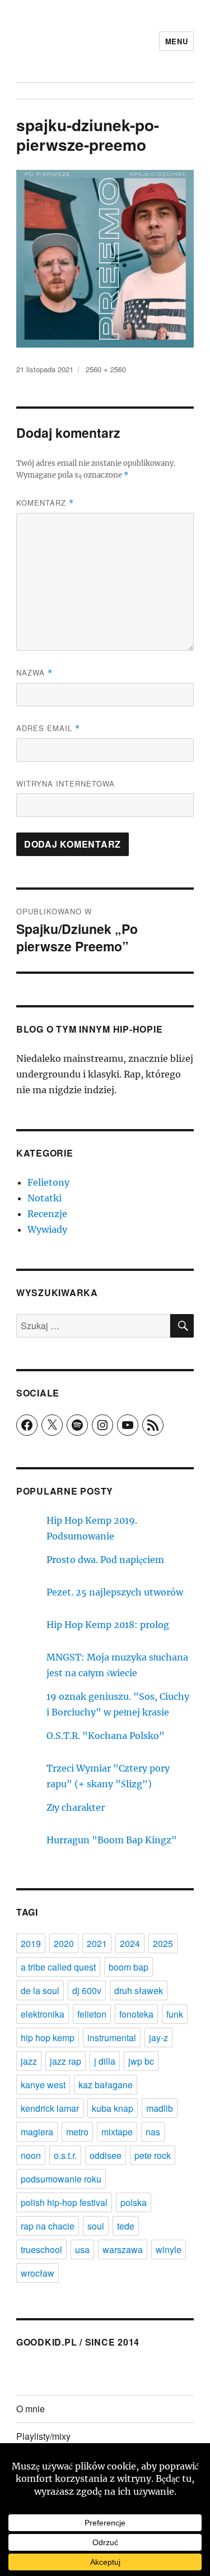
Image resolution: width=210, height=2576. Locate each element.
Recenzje (47, 1214)
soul (96, 2226)
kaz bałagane (106, 2085)
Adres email (48, 728)
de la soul (40, 1990)
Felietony (48, 1182)
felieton (92, 2014)
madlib (160, 2108)
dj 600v (87, 1990)
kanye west (43, 2085)
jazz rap (66, 2061)
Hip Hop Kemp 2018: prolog (108, 1625)
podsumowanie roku (61, 2179)
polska (134, 2202)
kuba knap (113, 2108)
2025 (163, 1943)
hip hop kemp (48, 2038)
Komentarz (45, 503)
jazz (29, 2061)
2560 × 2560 (106, 369)
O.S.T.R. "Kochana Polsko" (106, 1736)
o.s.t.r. (65, 2155)
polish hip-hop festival (64, 2202)
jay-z (158, 2038)
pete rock (153, 2155)
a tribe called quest (58, 1967)
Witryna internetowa (66, 783)
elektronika (43, 2014)
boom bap (129, 1967)
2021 (97, 1943)
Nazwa (34, 672)
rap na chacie (48, 2226)
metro (77, 2132)
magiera (37, 2132)
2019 (31, 1943)
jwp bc (141, 2061)
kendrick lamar (50, 2108)
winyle (169, 2249)
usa (82, 2249)
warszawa (123, 2249)
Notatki (45, 1198)
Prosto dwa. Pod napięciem (105, 1560)
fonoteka (136, 2014)
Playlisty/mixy (43, 2436)
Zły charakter (76, 1807)
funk (175, 2014)
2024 (130, 1943)
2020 (64, 1943)
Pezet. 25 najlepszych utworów (115, 1592)
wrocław (38, 2273)
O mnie (31, 2409)
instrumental (112, 2038)
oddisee (106, 2155)
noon (31, 2155)
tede (126, 2226)
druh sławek (139, 1990)
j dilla (105, 2061)
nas (153, 2132)
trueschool (41, 2249)
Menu (176, 41)
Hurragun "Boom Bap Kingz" (112, 1840)
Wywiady (47, 1229)
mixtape (117, 2132)
